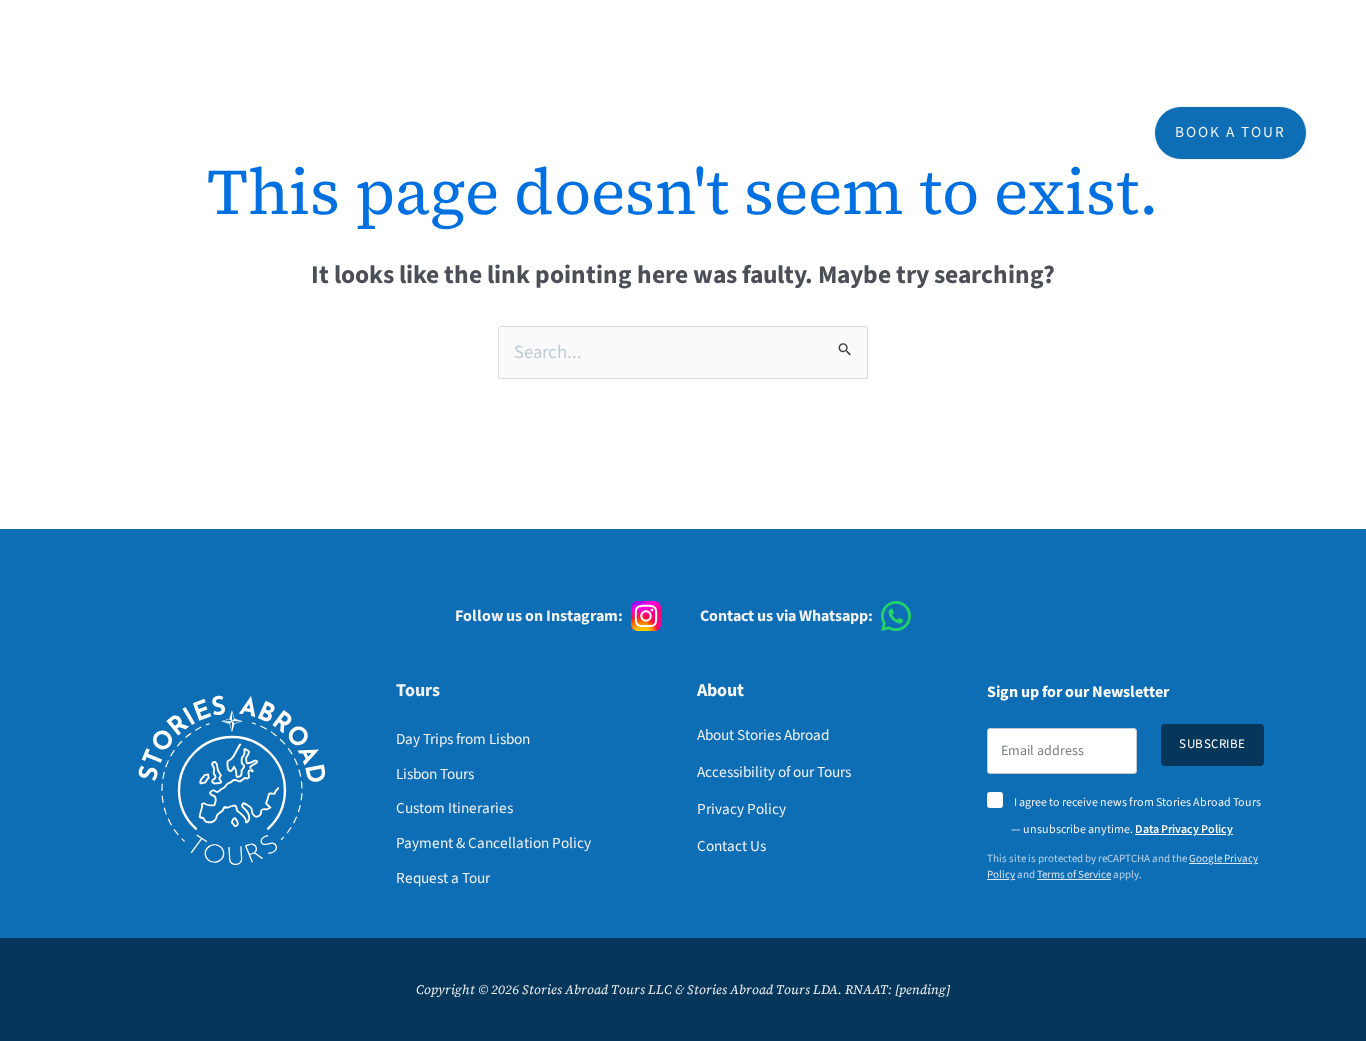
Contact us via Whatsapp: (786, 616)
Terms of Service (1074, 874)
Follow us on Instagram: (539, 616)
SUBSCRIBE (1212, 744)
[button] (760, 133)
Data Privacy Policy (1184, 829)
